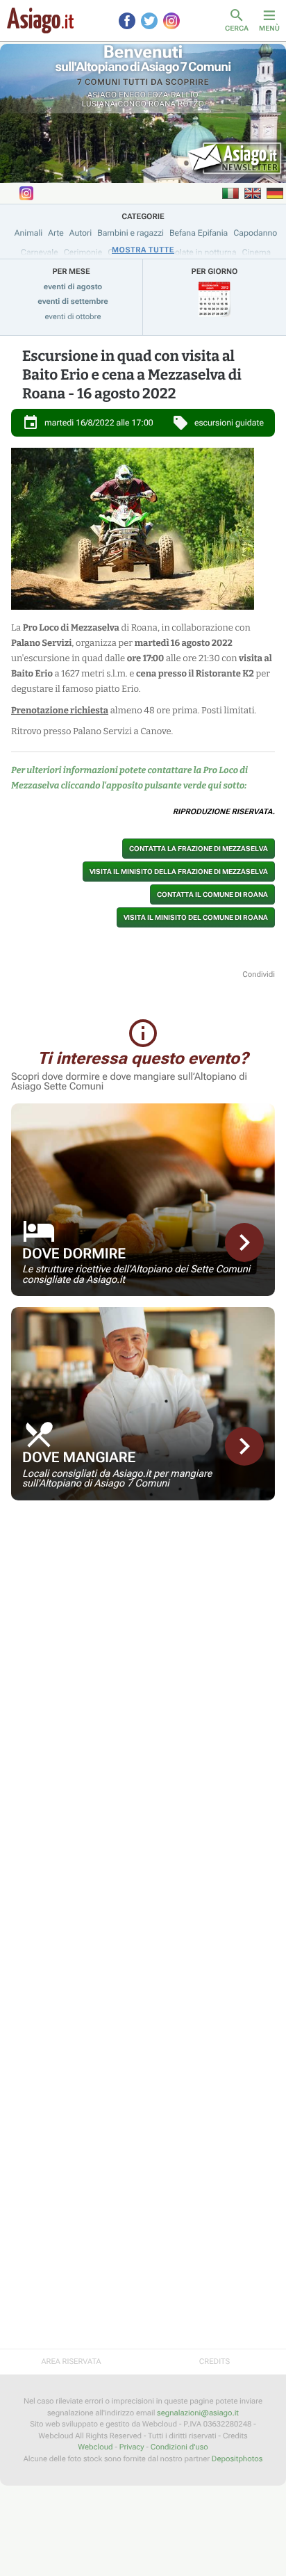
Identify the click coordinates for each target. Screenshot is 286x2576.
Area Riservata (71, 2362)
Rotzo (191, 104)
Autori (81, 233)
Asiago (102, 95)
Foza (158, 95)
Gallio (184, 95)
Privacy (132, 2447)
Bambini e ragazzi (131, 233)
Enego (132, 95)
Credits (214, 2362)
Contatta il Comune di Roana (212, 894)
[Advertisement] (143, 1609)
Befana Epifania (199, 233)
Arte (56, 233)
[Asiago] (40, 21)
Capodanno (255, 233)
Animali (29, 233)
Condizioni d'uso (179, 2447)
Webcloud (95, 2447)
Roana (162, 104)
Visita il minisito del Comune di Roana (196, 917)
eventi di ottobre (73, 317)
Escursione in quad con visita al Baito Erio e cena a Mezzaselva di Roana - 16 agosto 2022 (132, 375)
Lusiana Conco (114, 104)
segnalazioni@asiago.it (198, 2413)
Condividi (259, 974)
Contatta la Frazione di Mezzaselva (199, 849)
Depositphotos (237, 2459)
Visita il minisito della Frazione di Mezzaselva (179, 872)
